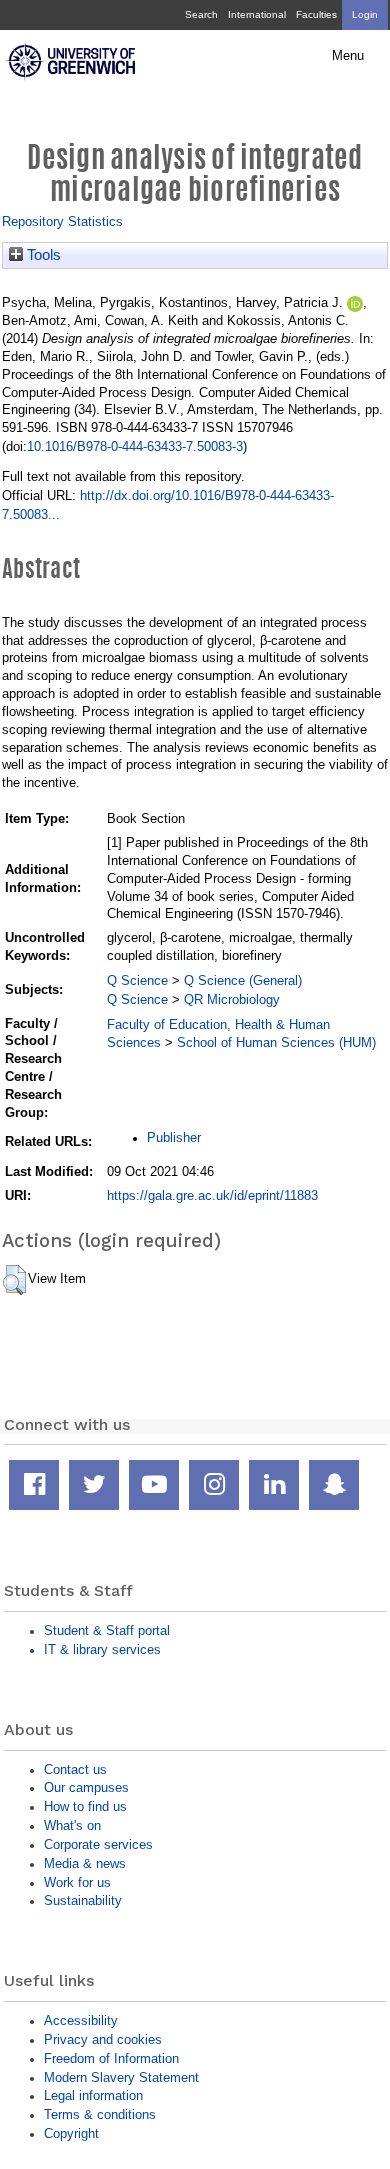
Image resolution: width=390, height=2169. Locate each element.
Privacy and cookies (103, 2039)
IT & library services (102, 1649)
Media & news (85, 1863)
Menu (348, 56)
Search (201, 14)
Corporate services (98, 1844)
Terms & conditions (100, 2114)
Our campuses (86, 1787)
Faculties (316, 14)
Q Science (137, 980)
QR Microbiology (232, 999)
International (257, 14)
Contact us (75, 1769)
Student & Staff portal (107, 1630)
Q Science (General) (243, 980)
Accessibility (81, 2020)
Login (365, 14)
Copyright (71, 2133)
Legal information (93, 2095)
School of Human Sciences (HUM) (276, 1042)
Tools (42, 255)
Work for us (77, 1882)
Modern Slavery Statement (121, 2077)
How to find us (85, 1806)
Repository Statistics (62, 221)
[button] (14, 1280)
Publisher (174, 1137)
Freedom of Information (111, 2058)
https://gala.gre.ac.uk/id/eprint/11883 (212, 1195)
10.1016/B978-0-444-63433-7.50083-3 (135, 446)
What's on (72, 1825)
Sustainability (83, 1900)
